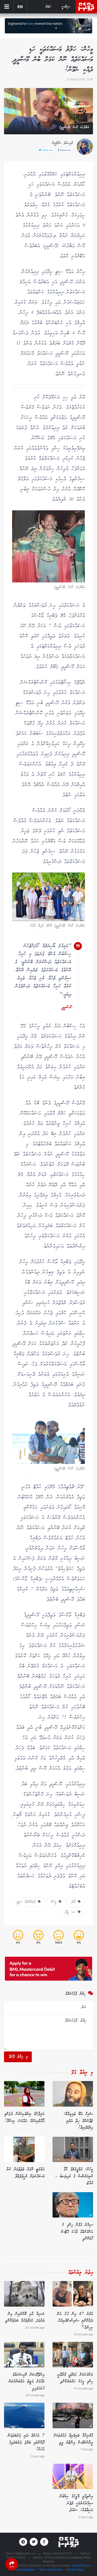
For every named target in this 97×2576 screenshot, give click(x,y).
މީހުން (55, 1902)
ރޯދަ (75, 1902)
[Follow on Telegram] (23, 2542)
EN (20, 7)
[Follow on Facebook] (44, 2542)
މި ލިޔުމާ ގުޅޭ (82, 2073)
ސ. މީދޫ (72, 1912)
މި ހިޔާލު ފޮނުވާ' (18, 2057)
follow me (65, 150)
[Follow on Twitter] (34, 2542)
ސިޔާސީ (66, 7)
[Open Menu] (7, 7)
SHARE (12, 2567)
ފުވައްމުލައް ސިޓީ (27, 1902)
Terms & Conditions (51, 2570)
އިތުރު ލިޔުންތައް (81, 2273)
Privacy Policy (75, 2570)
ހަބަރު (48, 7)
